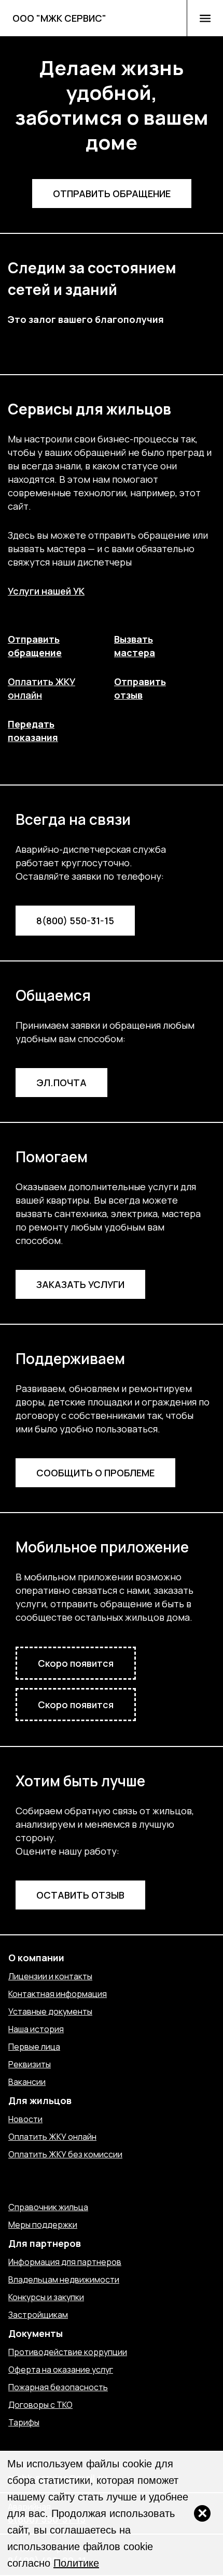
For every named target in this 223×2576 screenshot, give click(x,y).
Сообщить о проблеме (95, 1473)
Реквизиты (30, 2064)
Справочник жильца (48, 2207)
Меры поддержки (43, 2225)
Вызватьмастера (135, 646)
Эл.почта (61, 1083)
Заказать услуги (80, 1284)
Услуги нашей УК (46, 591)
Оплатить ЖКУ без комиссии (65, 2154)
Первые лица (34, 2047)
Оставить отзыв (80, 1895)
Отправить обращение (112, 194)
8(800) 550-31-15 (75, 921)
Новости (25, 2119)
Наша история (36, 2029)
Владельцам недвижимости (64, 2279)
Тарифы (24, 2422)
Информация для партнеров (65, 2262)
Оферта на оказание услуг (61, 2370)
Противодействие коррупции (68, 2352)
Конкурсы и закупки (46, 2297)
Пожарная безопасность (58, 2387)
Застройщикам (38, 2315)
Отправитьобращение (35, 646)
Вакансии (27, 2082)
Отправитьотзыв (140, 688)
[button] (205, 18)
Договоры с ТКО (40, 2405)
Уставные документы (50, 2011)
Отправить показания (52, 2189)
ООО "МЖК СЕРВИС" (59, 18)
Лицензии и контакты (50, 1976)
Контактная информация (58, 1994)
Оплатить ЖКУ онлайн (52, 2137)
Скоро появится (76, 1663)
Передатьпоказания (33, 731)
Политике (76, 2563)
